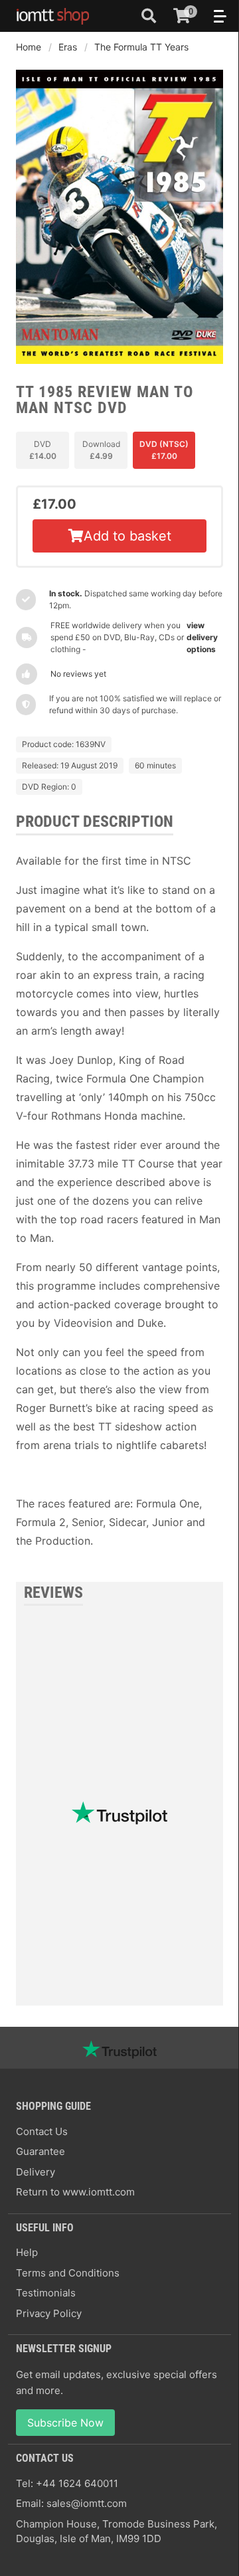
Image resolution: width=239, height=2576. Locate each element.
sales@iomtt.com (87, 2503)
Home (29, 47)
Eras (68, 47)
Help (27, 2252)
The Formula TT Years (141, 47)
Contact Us (42, 2131)
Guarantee (40, 2151)
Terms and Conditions (68, 2273)
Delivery (36, 2172)
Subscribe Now (65, 2423)
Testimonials (46, 2293)
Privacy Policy (49, 2313)
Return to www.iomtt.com (75, 2192)
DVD (43, 450)
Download (101, 450)
